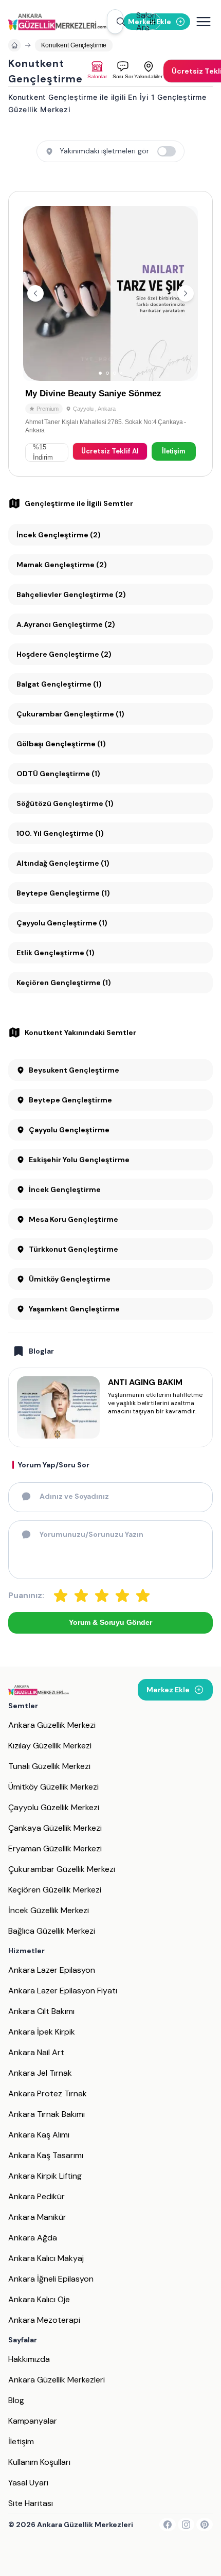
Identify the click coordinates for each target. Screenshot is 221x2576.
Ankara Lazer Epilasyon (52, 1970)
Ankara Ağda (33, 2238)
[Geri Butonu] (186, 293)
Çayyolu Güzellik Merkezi (54, 1807)
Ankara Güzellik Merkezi (52, 1725)
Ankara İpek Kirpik (42, 2032)
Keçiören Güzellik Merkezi (55, 1890)
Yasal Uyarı (28, 2483)
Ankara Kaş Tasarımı (46, 2155)
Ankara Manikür (37, 2217)
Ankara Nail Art (36, 2052)
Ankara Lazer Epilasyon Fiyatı (63, 1991)
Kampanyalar (33, 2421)
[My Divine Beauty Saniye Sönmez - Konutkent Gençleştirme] (110, 334)
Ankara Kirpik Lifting (45, 2176)
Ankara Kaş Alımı (39, 2135)
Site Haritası (31, 2503)
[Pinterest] (205, 2525)
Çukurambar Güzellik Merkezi (62, 1869)
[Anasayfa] (14, 45)
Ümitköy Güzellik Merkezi (53, 1787)
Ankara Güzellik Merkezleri (57, 2380)
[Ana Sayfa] (57, 22)
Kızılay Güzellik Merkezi (50, 1746)
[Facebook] (168, 2525)
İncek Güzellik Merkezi (49, 1910)
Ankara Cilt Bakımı (41, 2011)
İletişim (174, 451)
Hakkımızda (29, 2359)
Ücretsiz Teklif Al (110, 451)
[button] (115, 22)
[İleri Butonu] (35, 293)
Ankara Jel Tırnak (40, 2073)
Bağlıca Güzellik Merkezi (52, 1931)
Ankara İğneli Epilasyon (51, 2279)
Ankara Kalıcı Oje (39, 2299)
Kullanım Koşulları (39, 2462)
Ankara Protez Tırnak (48, 2093)
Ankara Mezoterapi (44, 2320)
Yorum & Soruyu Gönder (110, 1622)
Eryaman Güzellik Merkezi (55, 1848)
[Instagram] (186, 2525)
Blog (16, 2400)
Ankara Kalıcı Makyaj (46, 2258)
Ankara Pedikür (36, 2196)
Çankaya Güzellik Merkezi (55, 1828)
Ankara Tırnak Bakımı (47, 2114)
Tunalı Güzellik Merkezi (49, 1766)
